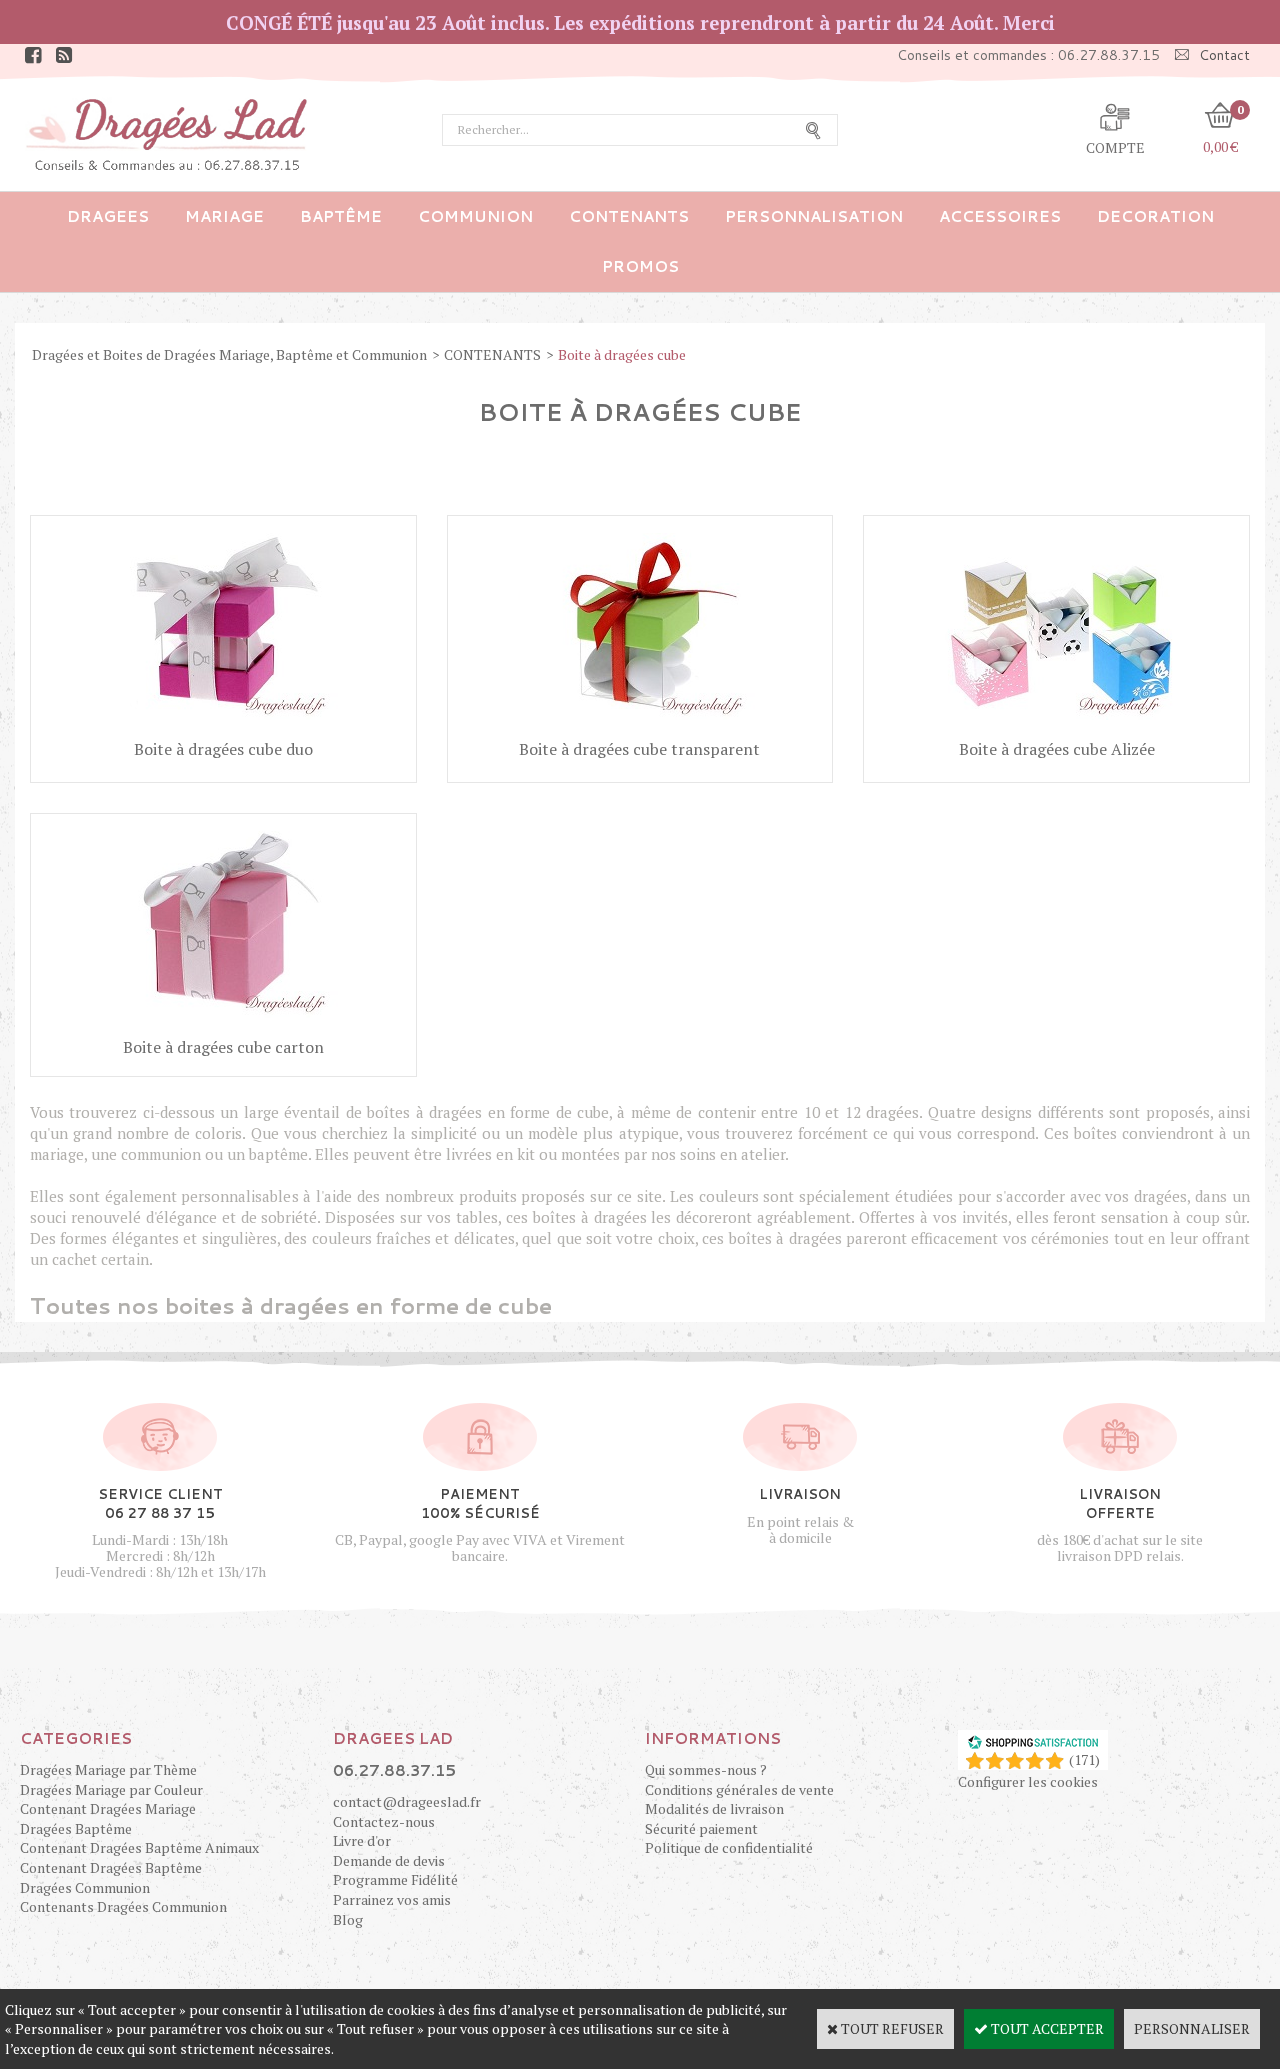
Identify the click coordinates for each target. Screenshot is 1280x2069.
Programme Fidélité (395, 1879)
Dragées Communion (85, 1887)
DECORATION (1155, 216)
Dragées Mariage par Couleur (111, 1789)
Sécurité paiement (701, 1828)
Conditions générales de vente (739, 1789)
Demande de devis (389, 1860)
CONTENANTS (629, 216)
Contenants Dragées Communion (123, 1906)
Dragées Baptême (76, 1828)
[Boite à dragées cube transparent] (640, 724)
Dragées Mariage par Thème (108, 1769)
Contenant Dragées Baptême (111, 1867)
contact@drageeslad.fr (407, 1801)
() (1084, 1759)
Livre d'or (362, 1840)
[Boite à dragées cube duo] (223, 724)
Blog (348, 1919)
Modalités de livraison (714, 1808)
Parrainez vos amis (392, 1899)
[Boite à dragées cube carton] (223, 1022)
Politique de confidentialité (729, 1847)
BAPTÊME (341, 216)
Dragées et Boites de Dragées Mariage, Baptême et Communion (229, 354)
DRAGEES (108, 216)
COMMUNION (475, 216)
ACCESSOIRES (1000, 216)
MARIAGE (224, 216)
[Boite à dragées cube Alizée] (1057, 724)
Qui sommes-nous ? (706, 1769)
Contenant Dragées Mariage (108, 1808)
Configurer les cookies (1028, 1781)
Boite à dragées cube (622, 354)
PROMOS (640, 266)
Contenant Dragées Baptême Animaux (139, 1847)
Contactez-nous (384, 1821)
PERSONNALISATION (814, 216)
